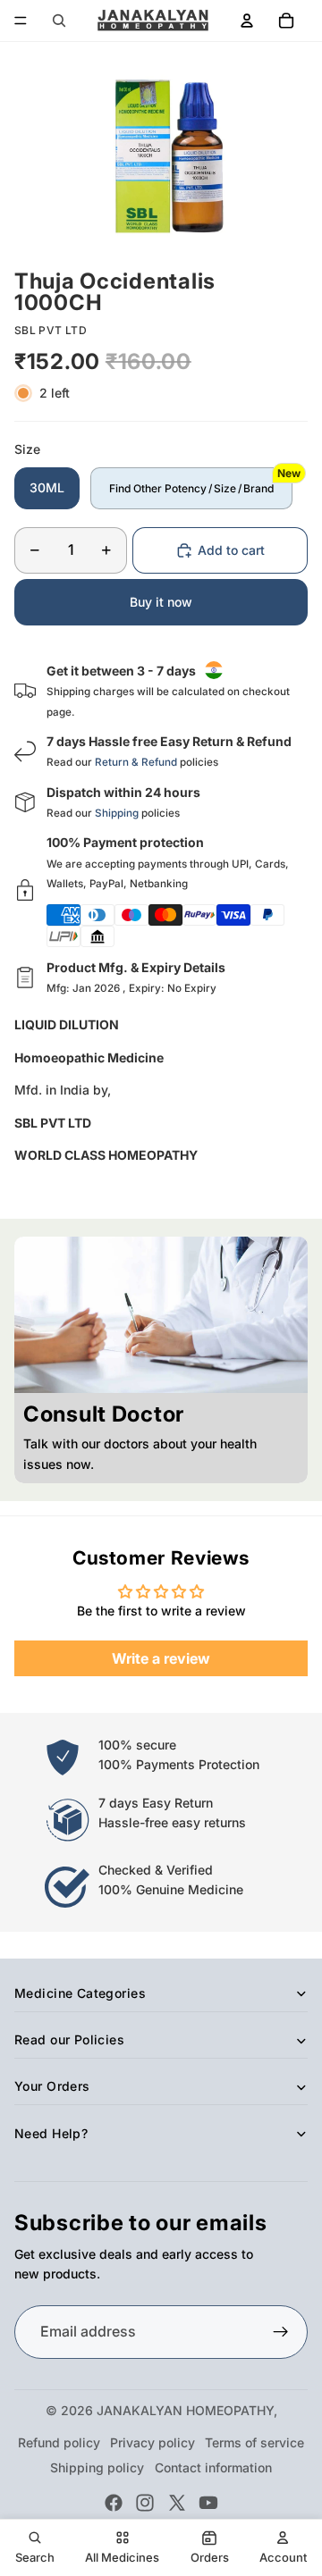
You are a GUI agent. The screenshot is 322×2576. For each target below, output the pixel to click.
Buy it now (161, 602)
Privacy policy (153, 2442)
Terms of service (254, 2442)
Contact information (213, 2467)
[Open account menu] (247, 21)
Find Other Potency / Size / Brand (191, 488)
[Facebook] (114, 2503)
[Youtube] (208, 2503)
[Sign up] (281, 2332)
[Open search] (59, 21)
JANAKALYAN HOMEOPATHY (185, 2410)
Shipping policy (97, 2467)
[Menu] (21, 21)
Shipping (117, 813)
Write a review (161, 1658)
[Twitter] (177, 2503)
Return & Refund (136, 762)
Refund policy (59, 2442)
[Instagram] (145, 2503)
